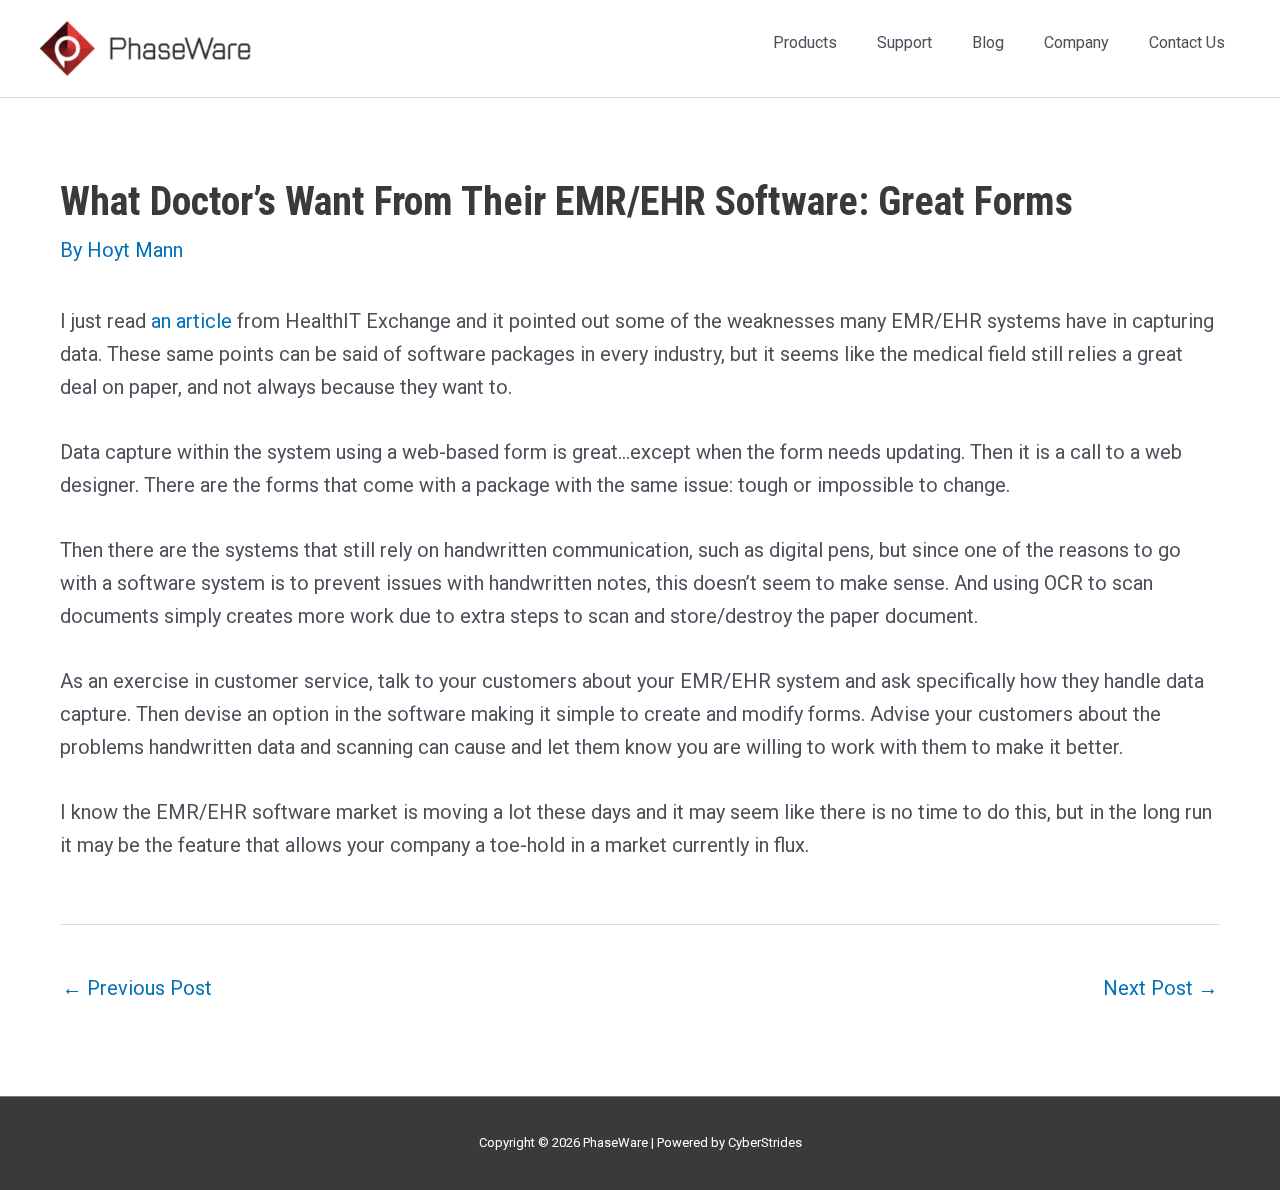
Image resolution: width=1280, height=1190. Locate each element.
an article (194, 321)
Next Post (1160, 988)
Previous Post (137, 988)
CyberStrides (765, 1142)
